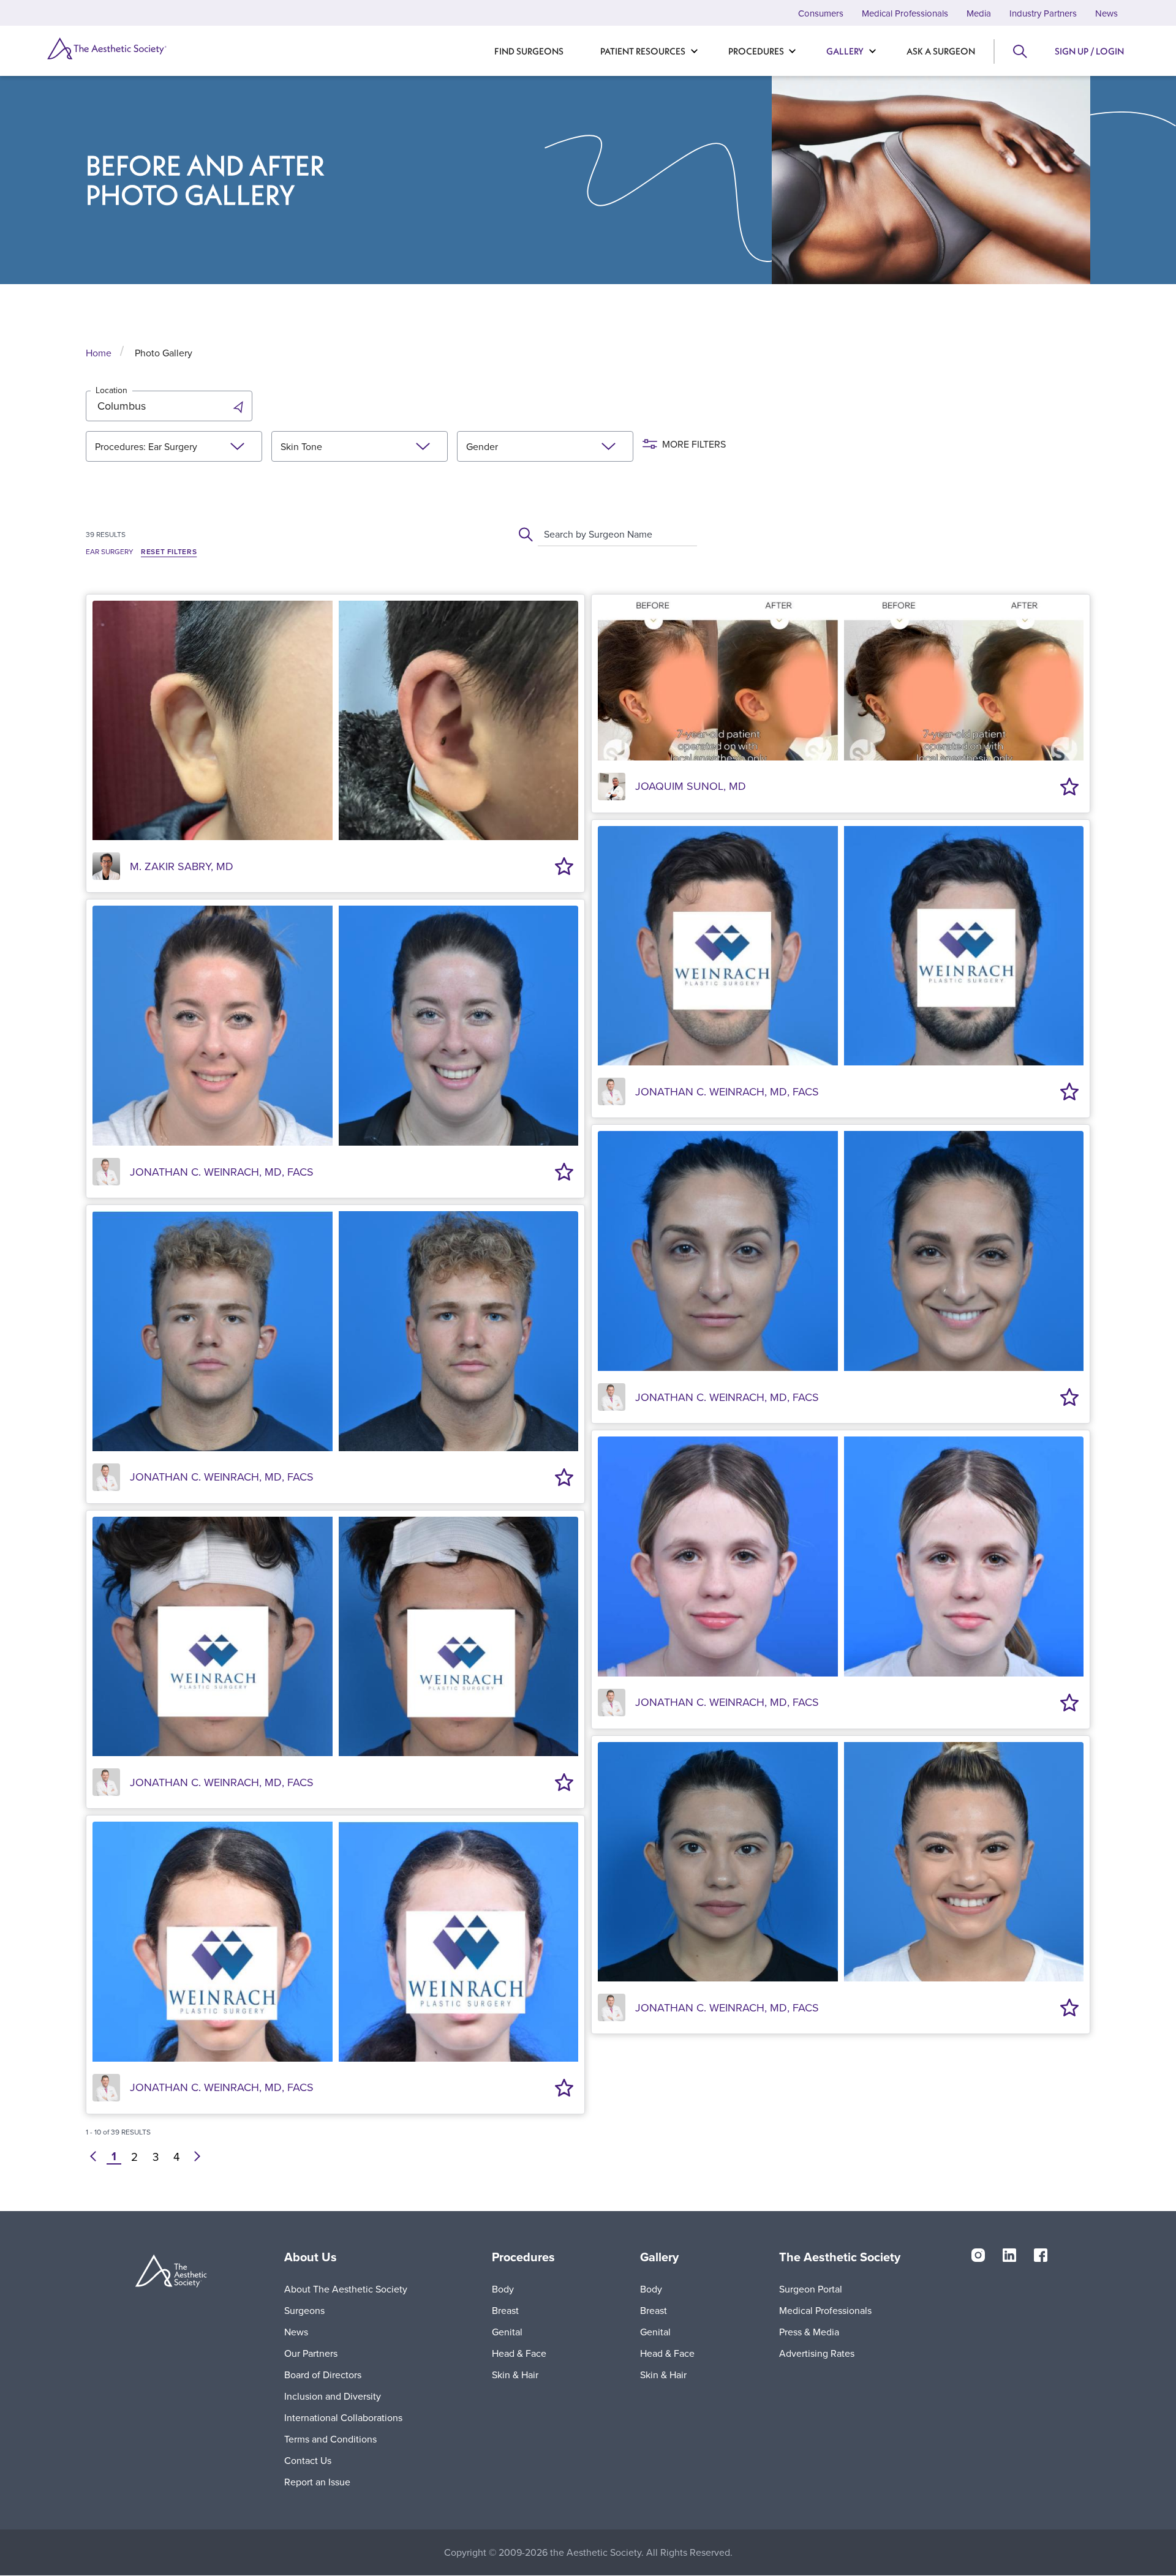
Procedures (756, 51)
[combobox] (545, 534)
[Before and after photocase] (335, 718)
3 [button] (156, 2157)
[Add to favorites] (564, 866)
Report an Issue (317, 2482)
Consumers (821, 13)
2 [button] (134, 2157)
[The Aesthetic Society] (129, 48)
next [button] (197, 2157)
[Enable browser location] (240, 406)
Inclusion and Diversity (333, 2396)
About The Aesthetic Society (346, 2289)
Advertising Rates (817, 2353)
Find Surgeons (529, 51)
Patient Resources (643, 51)
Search (1019, 51)
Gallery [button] (659, 2257)
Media (979, 13)
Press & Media (809, 2332)
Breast (505, 2310)
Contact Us (308, 2460)
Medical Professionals (905, 13)
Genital (507, 2332)
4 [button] (176, 2157)
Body (503, 2289)
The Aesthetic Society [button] (840, 2257)
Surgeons (304, 2310)
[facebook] (1041, 2255)
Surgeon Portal (811, 2289)
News (1106, 13)
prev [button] (93, 2157)
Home (99, 353)
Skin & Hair (515, 2375)
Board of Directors (323, 2375)
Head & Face (519, 2353)
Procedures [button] (523, 2257)
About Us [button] (311, 2257)
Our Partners (311, 2353)
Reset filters (169, 552)
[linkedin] (1009, 2255)
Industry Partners (1043, 13)
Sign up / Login (1089, 51)
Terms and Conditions (330, 2439)
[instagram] (978, 2255)
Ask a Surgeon (941, 51)
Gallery (845, 51)
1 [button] (114, 2157)
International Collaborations (343, 2417)
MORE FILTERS (694, 444)
